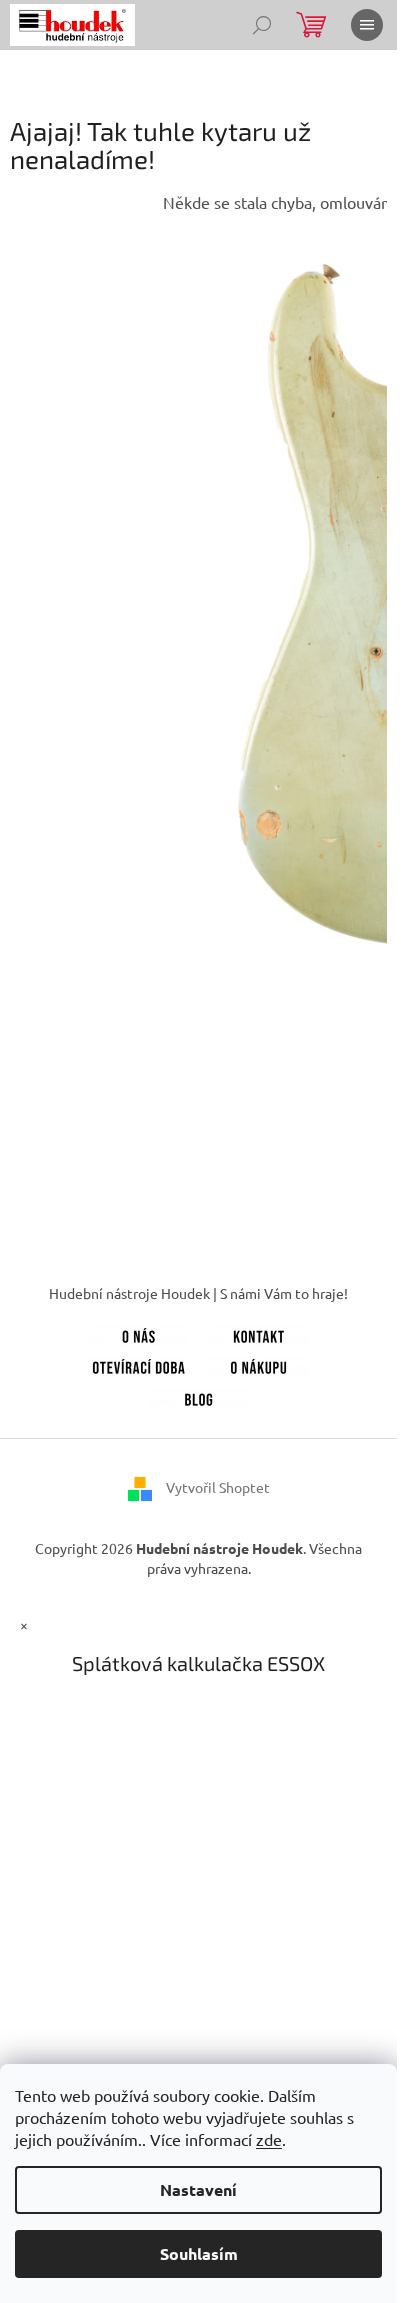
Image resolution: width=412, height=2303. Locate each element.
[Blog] (199, 1396)
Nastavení (198, 2189)
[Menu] (367, 25)
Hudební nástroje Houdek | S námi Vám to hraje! (198, 1293)
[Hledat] (262, 25)
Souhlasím (199, 2253)
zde (269, 2139)
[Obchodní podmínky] (259, 1365)
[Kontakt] (259, 1333)
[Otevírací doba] (139, 1365)
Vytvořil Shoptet (218, 1487)
